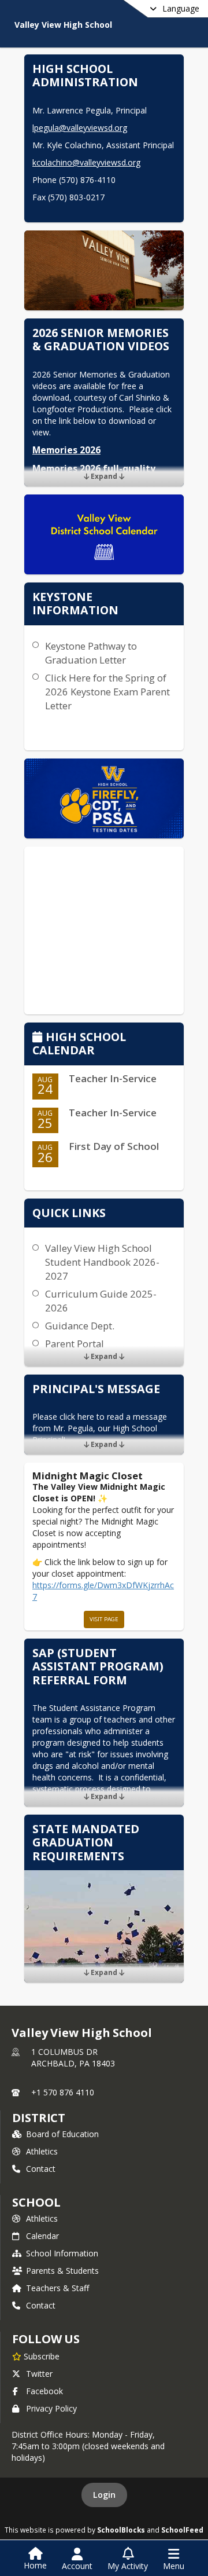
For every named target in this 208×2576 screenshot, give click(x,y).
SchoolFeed (182, 2530)
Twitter (39, 2374)
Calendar (42, 2236)
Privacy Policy (51, 2408)
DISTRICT (39, 2118)
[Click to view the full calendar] (39, 1038)
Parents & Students (62, 2271)
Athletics (42, 2151)
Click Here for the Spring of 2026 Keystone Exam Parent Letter (107, 692)
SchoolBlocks (121, 2530)
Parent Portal (75, 1344)
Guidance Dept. (80, 1326)
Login (104, 2495)
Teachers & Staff (57, 2288)
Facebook (44, 2391)
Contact (41, 2169)
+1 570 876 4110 (63, 2092)
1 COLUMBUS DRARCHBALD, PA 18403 (73, 2057)
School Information (62, 2253)
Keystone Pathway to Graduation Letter (91, 653)
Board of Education (62, 2134)
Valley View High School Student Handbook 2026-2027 (102, 1262)
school (36, 2202)
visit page (104, 1619)
